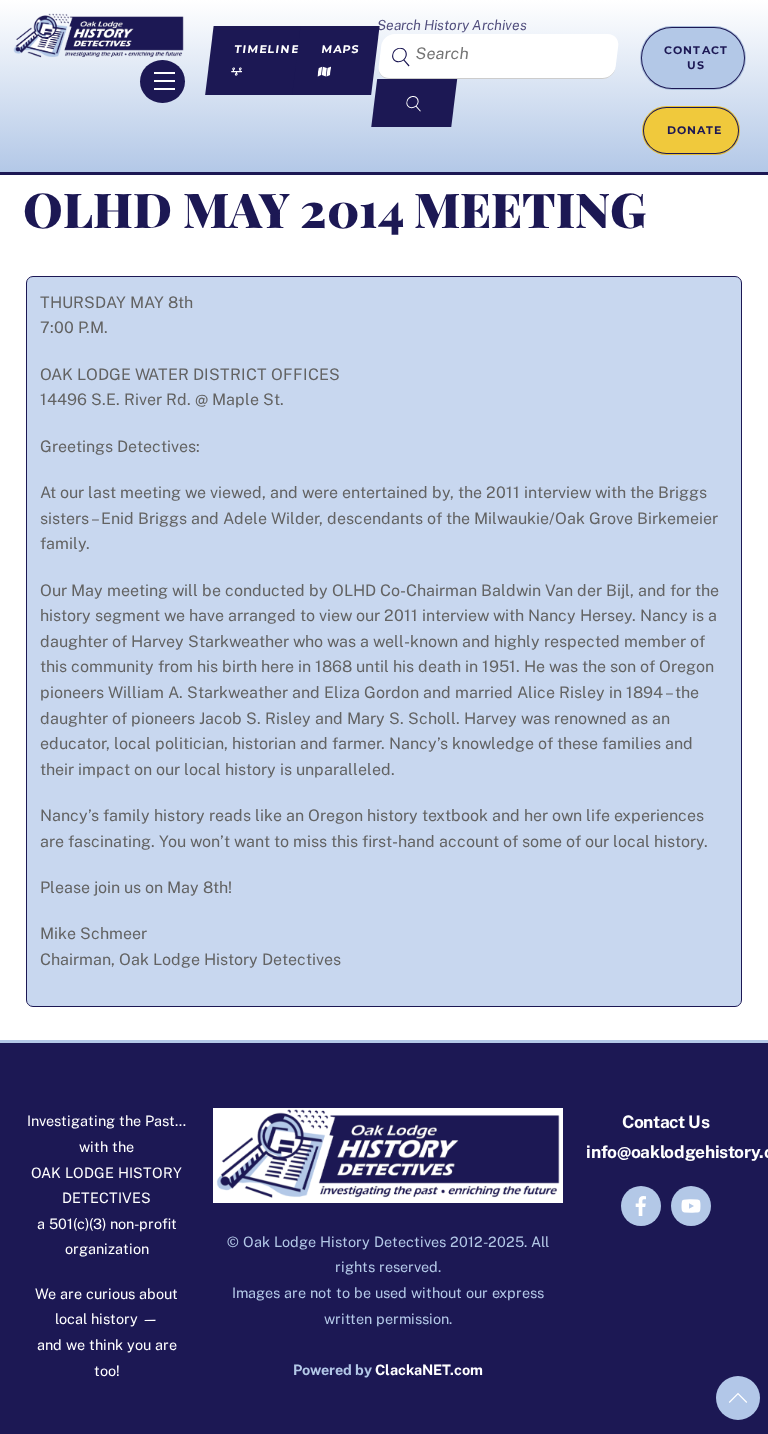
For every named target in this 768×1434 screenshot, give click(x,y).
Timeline (266, 49)
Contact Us (696, 57)
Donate (694, 130)
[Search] (415, 103)
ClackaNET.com (429, 1369)
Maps (340, 49)
